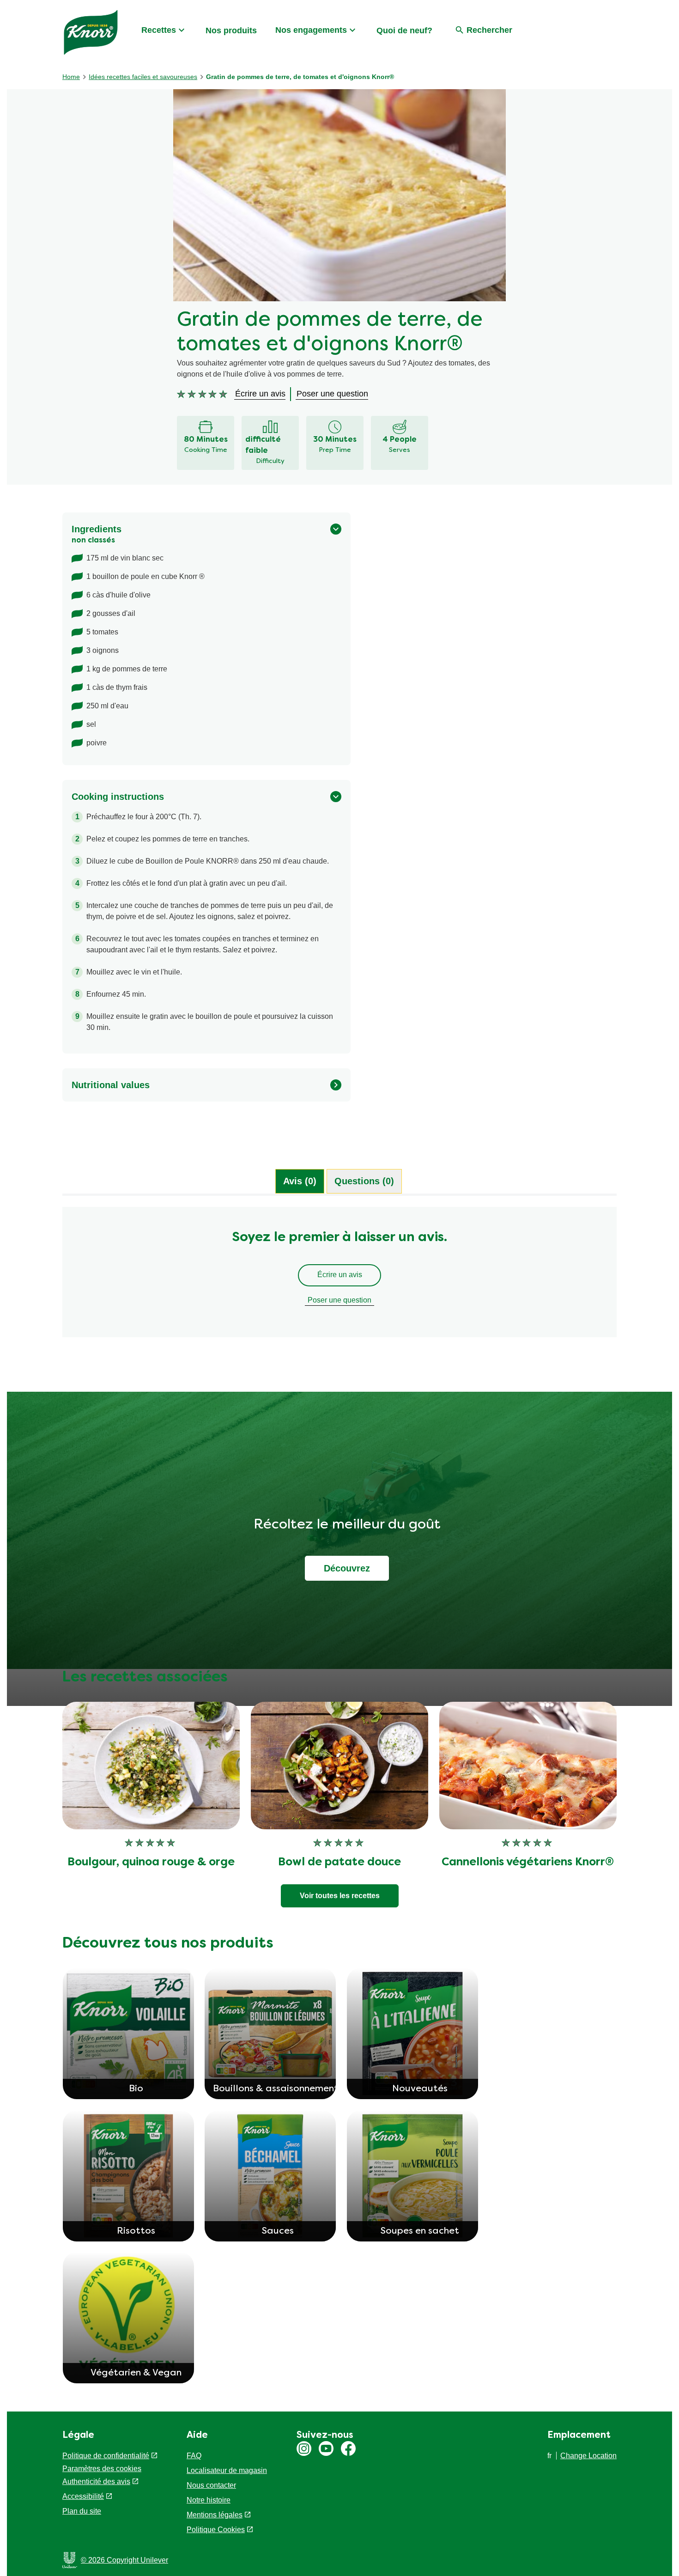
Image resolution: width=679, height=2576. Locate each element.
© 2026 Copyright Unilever (124, 2560)
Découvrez (347, 1568)
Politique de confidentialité (106, 2456)
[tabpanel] (339, 1277)
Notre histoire (209, 2500)
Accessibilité (83, 2496)
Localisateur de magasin (227, 2470)
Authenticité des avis (96, 2482)
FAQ (194, 2456)
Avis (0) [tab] (300, 1181)
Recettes (159, 30)
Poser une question (339, 1300)
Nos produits (231, 30)
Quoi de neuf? (404, 30)
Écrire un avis (340, 1275)
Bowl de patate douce (339, 1863)
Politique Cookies (216, 2530)
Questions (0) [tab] (364, 1181)
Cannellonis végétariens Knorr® (528, 1863)
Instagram (304, 2448)
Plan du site (82, 2511)
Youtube (326, 2448)
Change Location (588, 2456)
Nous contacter (211, 2485)
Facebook (348, 2448)
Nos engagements (311, 30)
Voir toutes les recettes (340, 1896)
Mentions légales (215, 2515)
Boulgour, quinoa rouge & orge (151, 1863)
